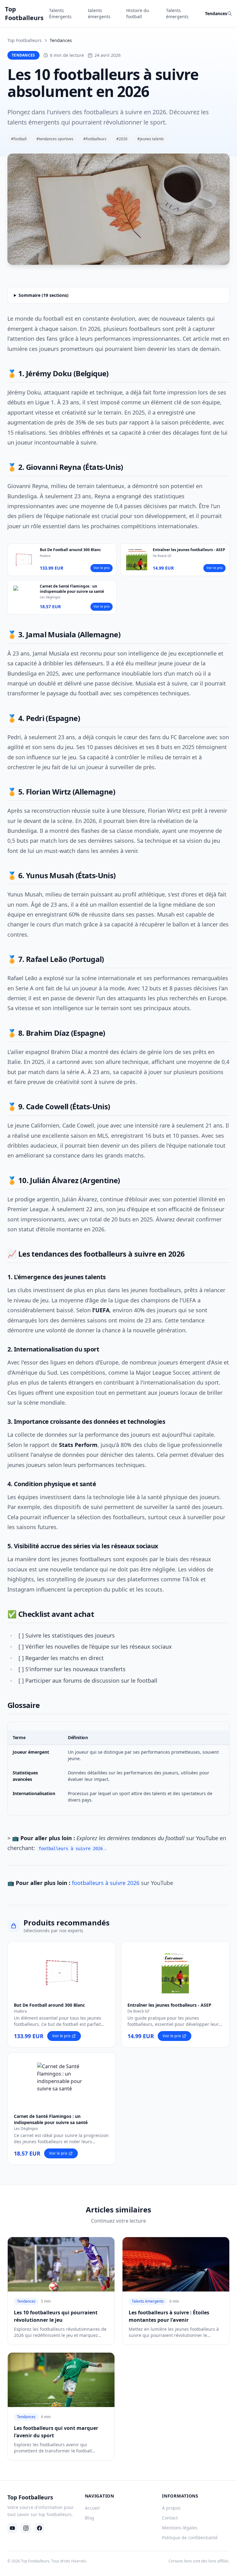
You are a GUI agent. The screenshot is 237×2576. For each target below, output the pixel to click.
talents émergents (99, 13)
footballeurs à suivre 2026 (106, 1883)
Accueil (92, 2508)
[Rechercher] (230, 14)
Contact (170, 2518)
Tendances (216, 13)
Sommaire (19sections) (44, 295)
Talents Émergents (60, 13)
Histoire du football (138, 13)
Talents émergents (177, 13)
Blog (89, 2518)
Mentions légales (180, 2528)
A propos (171, 2508)
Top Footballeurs (25, 40)
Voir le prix (102, 568)
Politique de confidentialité (190, 2538)
